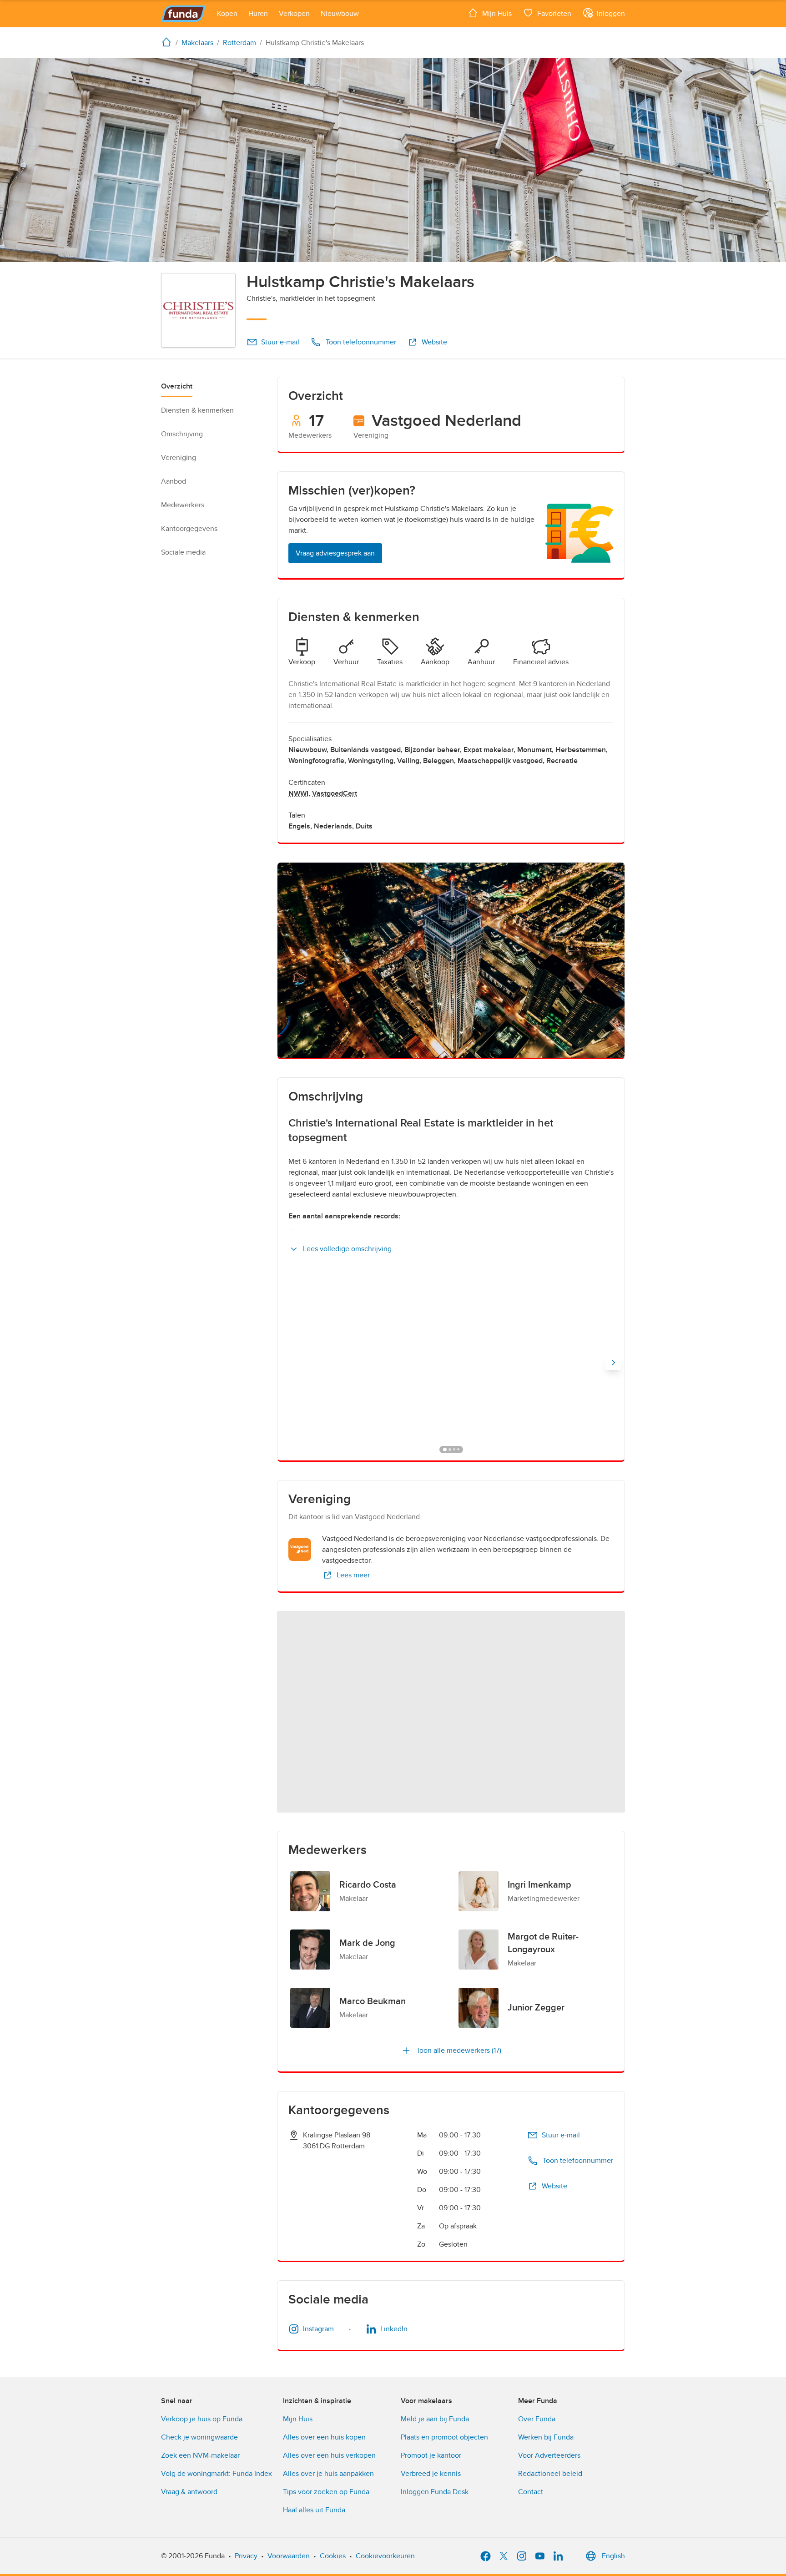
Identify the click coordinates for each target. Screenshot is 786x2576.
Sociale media (183, 552)
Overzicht (177, 386)
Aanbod (174, 481)
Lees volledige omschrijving (347, 1249)
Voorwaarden (289, 2556)
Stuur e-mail (280, 342)
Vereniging (179, 458)
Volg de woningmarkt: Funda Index (217, 2474)
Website (434, 342)
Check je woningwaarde (199, 2437)
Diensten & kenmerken (197, 410)
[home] (168, 42)
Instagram (318, 2329)
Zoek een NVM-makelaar (200, 2455)
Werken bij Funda (546, 2437)
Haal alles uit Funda (314, 2510)
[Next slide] (613, 1363)
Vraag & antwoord (189, 2492)
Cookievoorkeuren (385, 2556)
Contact (531, 2492)
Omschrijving (182, 434)
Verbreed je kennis (431, 2474)
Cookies (333, 2556)
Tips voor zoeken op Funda (326, 2492)
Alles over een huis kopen (324, 2437)
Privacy (246, 2556)
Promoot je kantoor (431, 2455)
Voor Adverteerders (549, 2455)
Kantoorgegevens (189, 529)
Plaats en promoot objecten (444, 2437)
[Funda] (184, 14)
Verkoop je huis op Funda (202, 2419)
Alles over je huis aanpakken (328, 2474)
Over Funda (537, 2419)
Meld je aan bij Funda (435, 2419)
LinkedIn (394, 2329)
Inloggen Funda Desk (435, 2492)
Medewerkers (183, 505)
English (613, 2556)
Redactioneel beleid (550, 2474)
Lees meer (353, 1575)
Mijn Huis (298, 2419)
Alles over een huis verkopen (329, 2455)
